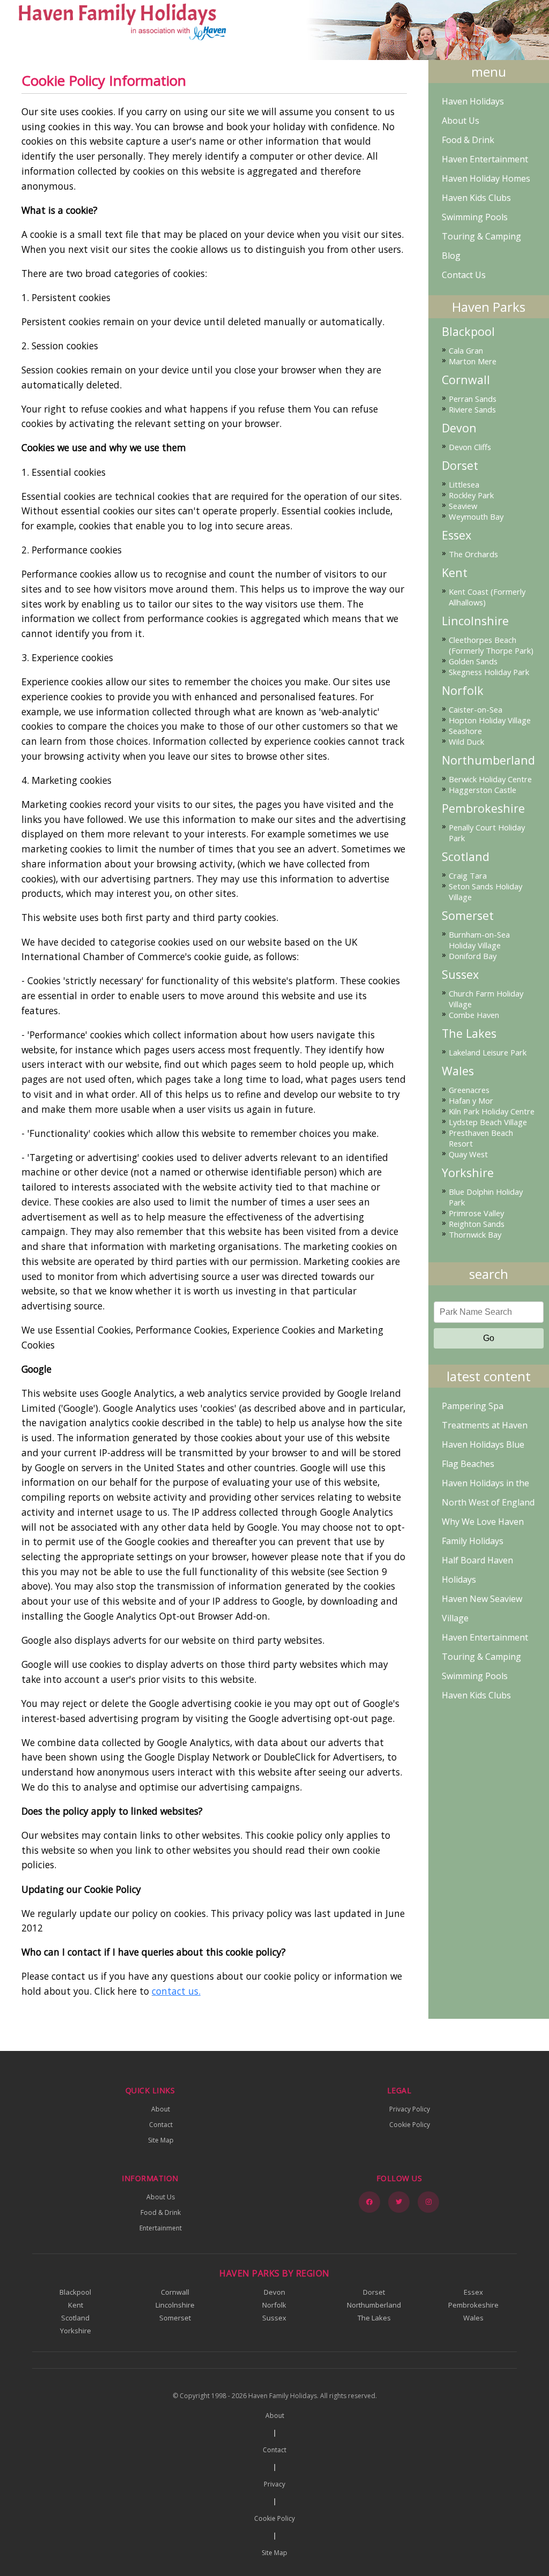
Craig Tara (468, 875)
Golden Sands (473, 661)
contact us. (176, 1991)
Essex (457, 535)
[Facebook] (369, 2202)
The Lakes (469, 1034)
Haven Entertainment (485, 159)
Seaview (463, 506)
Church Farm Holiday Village (486, 999)
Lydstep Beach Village (488, 1122)
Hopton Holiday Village (490, 720)
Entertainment (161, 2228)
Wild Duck (466, 742)
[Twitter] (399, 2202)
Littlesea (464, 484)
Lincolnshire (475, 621)
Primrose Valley (476, 1213)
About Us (461, 121)
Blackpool (468, 332)
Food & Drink (468, 140)
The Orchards (473, 554)
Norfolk (463, 691)
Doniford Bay (473, 956)
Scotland (466, 857)
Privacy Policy (410, 2109)
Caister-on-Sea (476, 709)
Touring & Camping (481, 236)
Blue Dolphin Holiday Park (486, 1197)
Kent (455, 573)
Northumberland (488, 760)
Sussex (460, 975)
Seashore (465, 731)
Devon (459, 428)
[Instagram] (428, 2202)
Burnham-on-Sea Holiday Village (479, 940)
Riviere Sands (472, 409)
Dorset (460, 466)
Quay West (468, 1154)
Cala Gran (466, 350)
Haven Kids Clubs (476, 198)
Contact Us (464, 275)
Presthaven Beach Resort (481, 1138)
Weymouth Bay (476, 516)
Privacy (274, 2484)
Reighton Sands (477, 1224)
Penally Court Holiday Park (487, 833)
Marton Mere (473, 361)
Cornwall (466, 380)
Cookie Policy (410, 2125)
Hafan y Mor (471, 1100)
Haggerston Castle (483, 790)
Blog (451, 256)
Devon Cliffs (470, 447)
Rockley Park (471, 495)
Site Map (161, 2140)
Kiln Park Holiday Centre (492, 1111)
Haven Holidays (473, 101)
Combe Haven (474, 1015)
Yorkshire (468, 1173)
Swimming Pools (475, 217)
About (161, 2109)
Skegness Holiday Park (489, 672)
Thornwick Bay (475, 1234)
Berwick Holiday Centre (490, 779)
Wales (458, 1071)
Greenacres (469, 1090)
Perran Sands (473, 399)
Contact (161, 2125)
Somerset (468, 916)
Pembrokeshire (483, 808)
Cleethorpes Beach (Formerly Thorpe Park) (491, 645)
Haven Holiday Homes (486, 178)
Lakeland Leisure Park (488, 1052)
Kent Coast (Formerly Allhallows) (487, 597)
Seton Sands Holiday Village (485, 892)
